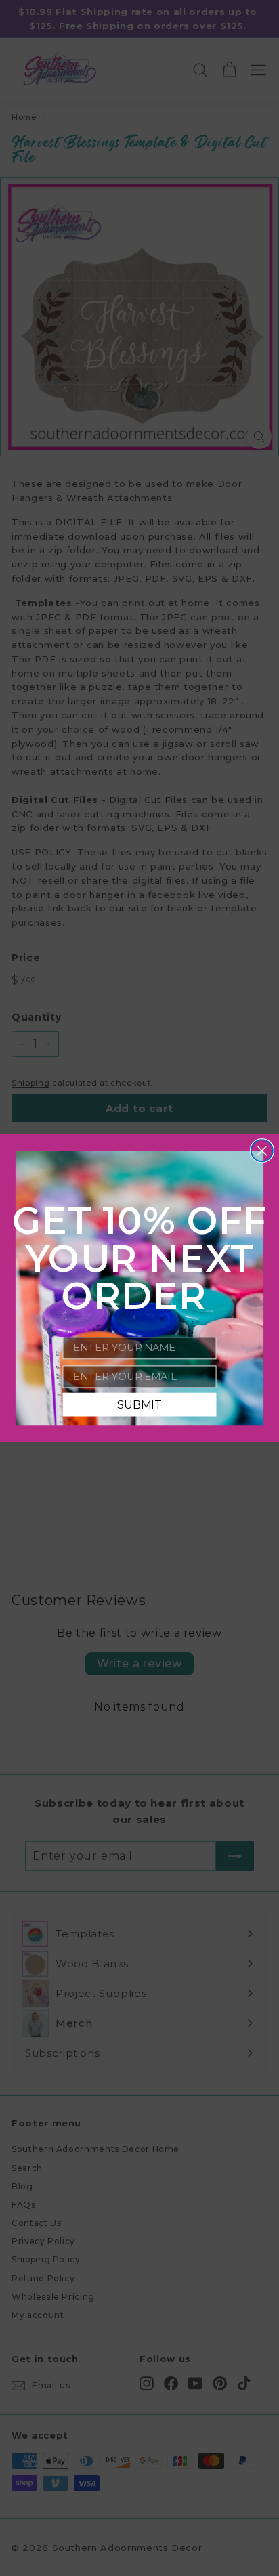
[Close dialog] (262, 1151)
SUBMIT (139, 1404)
